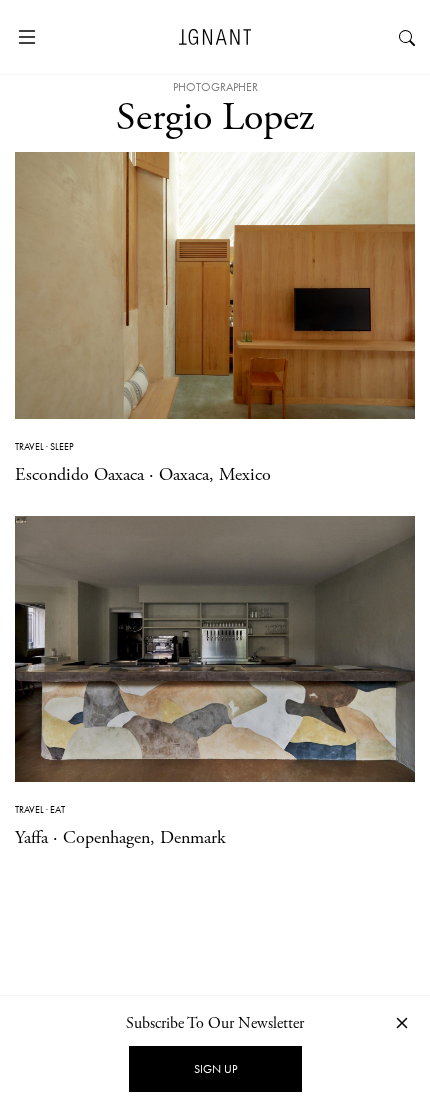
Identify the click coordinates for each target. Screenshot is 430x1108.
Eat (57, 809)
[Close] (402, 1022)
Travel (29, 446)
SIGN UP (215, 1069)
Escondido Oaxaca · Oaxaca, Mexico (143, 474)
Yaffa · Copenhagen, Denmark (120, 837)
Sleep (62, 446)
